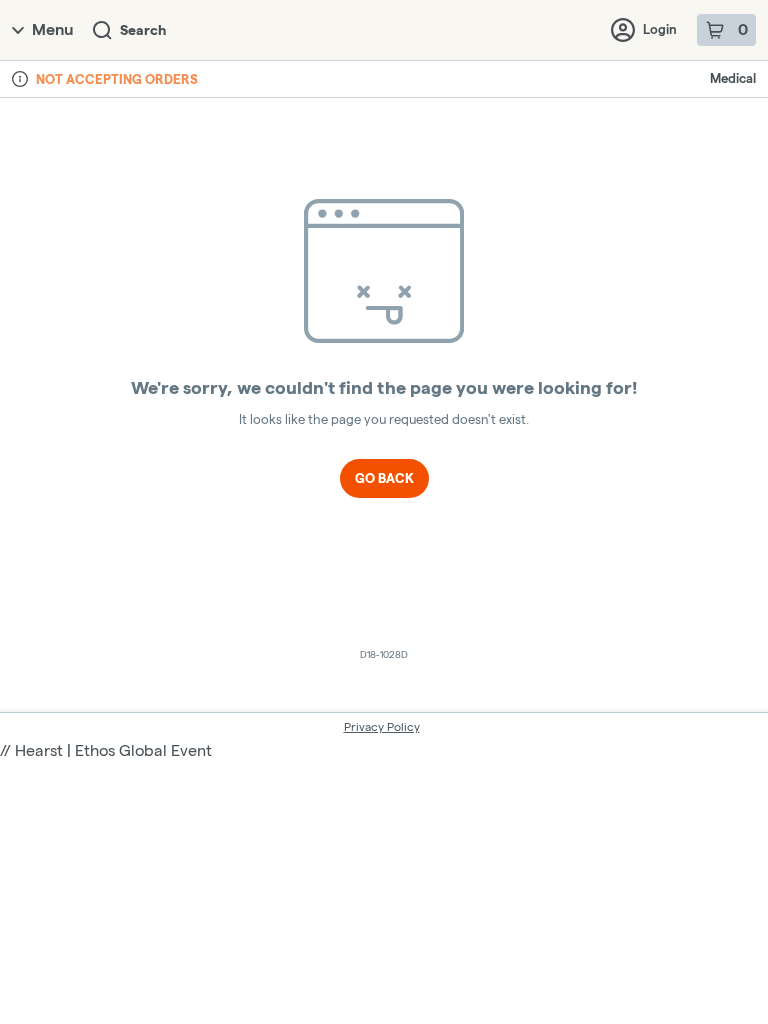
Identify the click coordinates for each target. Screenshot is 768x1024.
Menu (52, 29)
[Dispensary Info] (20, 79)
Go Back (384, 478)
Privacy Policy (382, 726)
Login (660, 29)
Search (143, 30)
